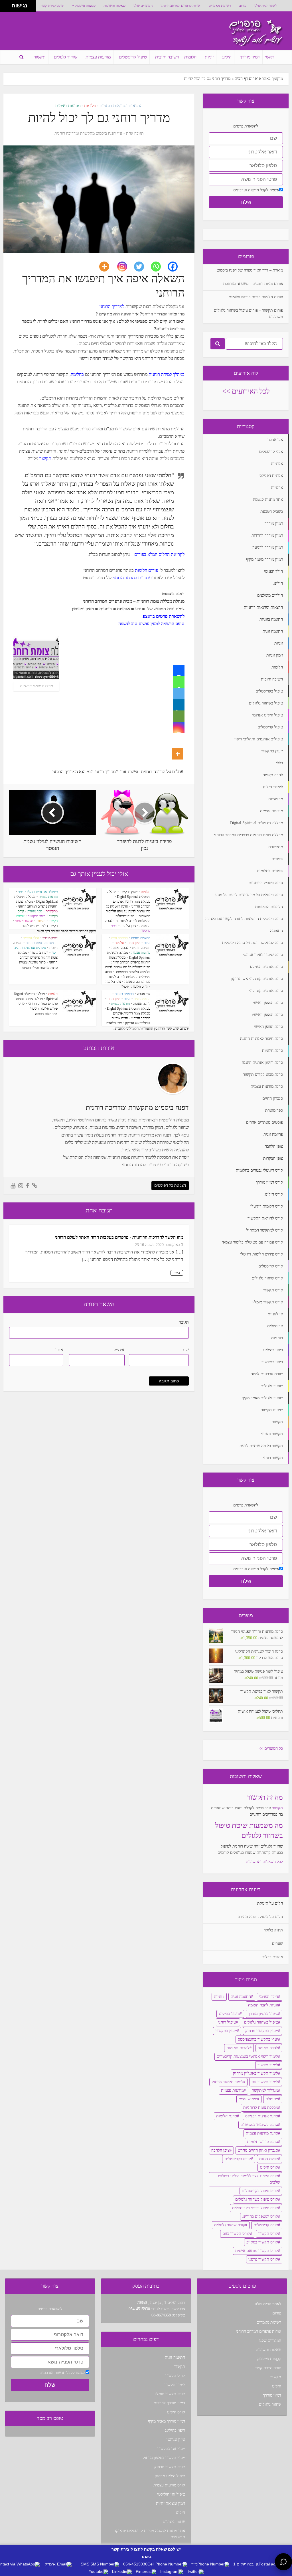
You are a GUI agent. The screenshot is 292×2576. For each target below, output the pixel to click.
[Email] (179, 716)
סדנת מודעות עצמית (32, 962)
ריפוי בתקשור (37, 916)
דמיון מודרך (250, 57)
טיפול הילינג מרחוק (170, 2476)
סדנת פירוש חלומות (262, 2142)
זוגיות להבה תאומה (263, 2005)
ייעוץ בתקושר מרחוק (262, 2031)
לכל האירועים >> (246, 391)
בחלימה (77, 374)
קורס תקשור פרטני (263, 2259)
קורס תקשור (268, 2234)
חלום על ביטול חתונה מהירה (260, 1917)
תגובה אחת (135, 133)
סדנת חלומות (227, 2116)
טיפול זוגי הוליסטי (171, 2494)
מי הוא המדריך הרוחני (71, 772)
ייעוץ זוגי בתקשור (171, 2449)
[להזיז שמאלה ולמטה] (4, 8)
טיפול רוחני (227, 2022)
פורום (243, 6)
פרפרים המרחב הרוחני (132, 578)
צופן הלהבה (128, 926)
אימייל (119, 1350)
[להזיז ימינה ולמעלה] (8, 4)
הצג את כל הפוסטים (170, 1185)
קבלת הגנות (269, 2159)
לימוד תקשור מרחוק (227, 2082)
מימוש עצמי (248, 2099)
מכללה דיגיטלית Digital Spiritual (129, 1008)
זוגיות (209, 57)
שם (186, 1350)
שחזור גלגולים (66, 57)
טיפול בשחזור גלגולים (261, 2022)
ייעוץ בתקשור (129, 892)
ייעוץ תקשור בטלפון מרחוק (164, 2458)
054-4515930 (139, 2309)
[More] (108, 267)
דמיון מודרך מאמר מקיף (167, 2421)
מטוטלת (272, 2099)
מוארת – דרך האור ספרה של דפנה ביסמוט (250, 270)
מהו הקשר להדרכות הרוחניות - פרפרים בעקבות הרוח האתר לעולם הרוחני (119, 1237)
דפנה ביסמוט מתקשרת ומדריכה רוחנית (85, 133)
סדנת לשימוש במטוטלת (259, 2125)
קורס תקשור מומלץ (170, 2394)
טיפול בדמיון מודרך (263, 2014)
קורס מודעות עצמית (169, 2485)
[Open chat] (283, 2562)
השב (177, 1273)
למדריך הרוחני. (112, 306)
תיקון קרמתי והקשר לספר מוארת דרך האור (67, 931)
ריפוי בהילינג (175, 2430)
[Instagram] (126, 267)
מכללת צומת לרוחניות (261, 2108)
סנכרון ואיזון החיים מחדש (258, 2150)
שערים (277, 1944)
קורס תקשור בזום (236, 2234)
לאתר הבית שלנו (266, 6)
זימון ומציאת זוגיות (171, 2503)
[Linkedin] (179, 705)
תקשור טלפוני (24, 921)
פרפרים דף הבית (248, 79)
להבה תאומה (120, 948)
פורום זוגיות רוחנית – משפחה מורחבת (253, 284)
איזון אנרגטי (176, 2440)
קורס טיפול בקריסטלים (260, 2191)
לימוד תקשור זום (265, 2082)
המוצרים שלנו (143, 6)
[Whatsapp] (159, 267)
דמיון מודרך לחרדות (169, 2403)
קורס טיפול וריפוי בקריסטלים (255, 2208)
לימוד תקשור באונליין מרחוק (255, 2073)
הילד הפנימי (31, 938)
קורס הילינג (269, 2167)
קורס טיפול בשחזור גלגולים (257, 2199)
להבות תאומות (238, 2048)
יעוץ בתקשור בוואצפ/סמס (258, 2039)
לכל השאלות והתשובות (264, 1862)
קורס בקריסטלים (238, 2159)
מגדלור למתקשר (265, 2090)
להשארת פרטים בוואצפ (164, 616)
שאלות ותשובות (114, 6)
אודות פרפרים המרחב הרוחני (181, 6)
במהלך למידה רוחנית (167, 374)
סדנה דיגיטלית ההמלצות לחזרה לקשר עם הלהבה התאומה (128, 921)
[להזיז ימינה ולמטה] (8, 8)
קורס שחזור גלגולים (230, 2225)
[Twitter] (142, 267)
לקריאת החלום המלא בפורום (159, 554)
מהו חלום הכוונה (46, 1014)
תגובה (184, 1322)
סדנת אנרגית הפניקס (262, 2116)
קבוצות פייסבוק (85, 6)
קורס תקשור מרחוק (170, 2467)
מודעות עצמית (98, 57)
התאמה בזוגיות (141, 938)
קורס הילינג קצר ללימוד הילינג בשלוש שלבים (249, 2179)
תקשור (40, 57)
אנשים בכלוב (273, 1957)
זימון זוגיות (134, 943)
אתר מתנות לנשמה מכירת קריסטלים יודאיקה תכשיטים (149, 2534)
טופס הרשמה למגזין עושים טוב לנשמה (151, 624)
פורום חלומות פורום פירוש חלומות (256, 297)
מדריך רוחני (105, 772)
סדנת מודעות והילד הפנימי (40, 968)
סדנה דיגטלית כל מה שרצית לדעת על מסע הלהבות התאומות (128, 911)
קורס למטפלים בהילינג (260, 2216)
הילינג (227, 57)
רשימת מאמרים (220, 6)
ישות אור (128, 772)
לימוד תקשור (268, 2065)
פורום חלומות (146, 570)
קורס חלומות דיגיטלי (135, 987)
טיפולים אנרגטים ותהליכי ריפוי (38, 892)
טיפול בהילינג (229, 2014)
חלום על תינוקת (270, 1903)
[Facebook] (176, 267)
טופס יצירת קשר (52, 6)
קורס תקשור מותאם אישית (257, 2251)
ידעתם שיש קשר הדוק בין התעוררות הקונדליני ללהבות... (151, 1028)
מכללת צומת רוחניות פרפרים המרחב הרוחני (38, 957)
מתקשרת (52, 911)
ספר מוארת (35, 911)
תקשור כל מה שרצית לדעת (40, 926)
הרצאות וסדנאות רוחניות (121, 106)
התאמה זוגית (119, 938)
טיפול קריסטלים (133, 57)
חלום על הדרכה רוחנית (161, 772)
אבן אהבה (144, 994)
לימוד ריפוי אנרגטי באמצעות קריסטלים (247, 2056)
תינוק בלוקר (273, 1930)
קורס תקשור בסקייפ (262, 2242)
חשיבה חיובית (167, 57)
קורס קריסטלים (266, 2225)
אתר (59, 1350)
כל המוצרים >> (271, 1748)
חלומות (190, 57)
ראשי (270, 57)
